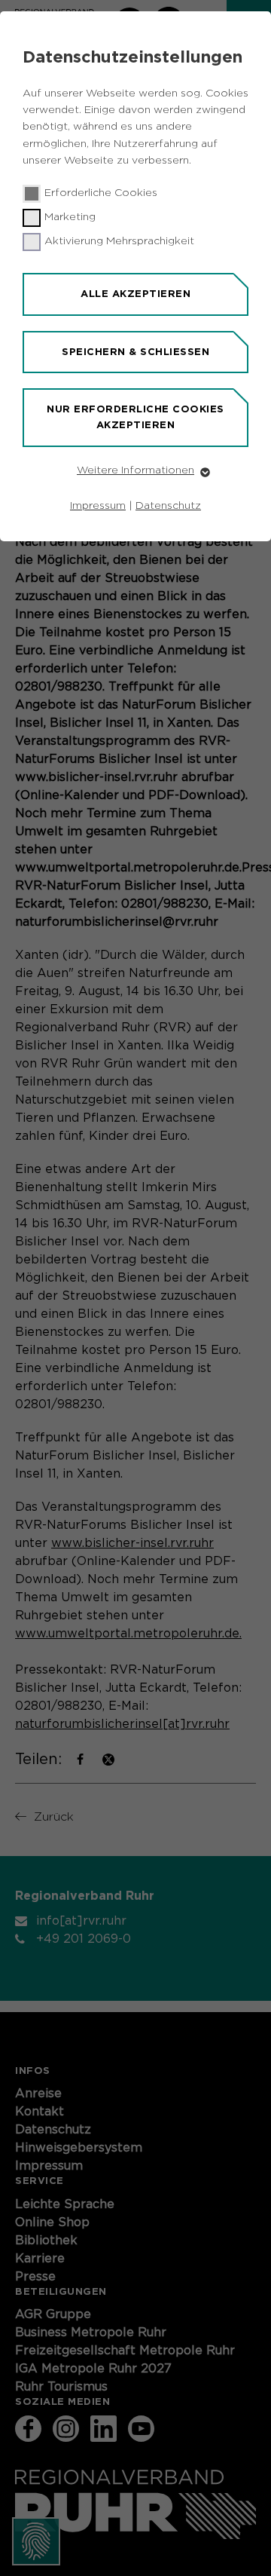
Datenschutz (168, 506)
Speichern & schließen (135, 352)
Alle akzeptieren (135, 294)
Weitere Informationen (135, 470)
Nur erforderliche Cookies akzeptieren (135, 417)
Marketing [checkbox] (70, 217)
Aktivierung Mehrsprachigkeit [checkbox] (119, 241)
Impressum (98, 506)
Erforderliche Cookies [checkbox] (101, 193)
